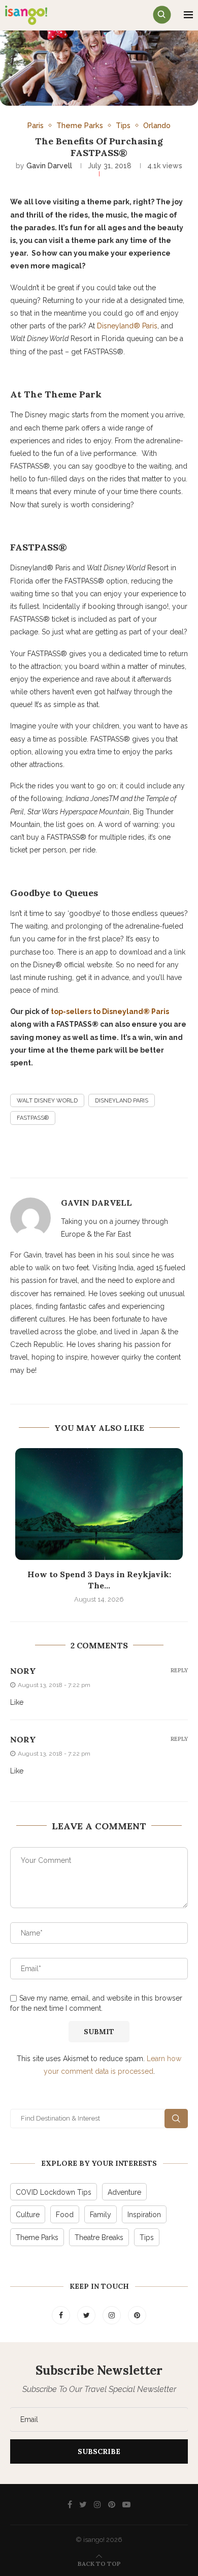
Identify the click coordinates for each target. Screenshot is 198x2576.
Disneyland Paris (122, 1101)
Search (176, 2119)
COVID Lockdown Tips (54, 2192)
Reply (179, 1670)
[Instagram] (113, 2315)
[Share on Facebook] (80, 1156)
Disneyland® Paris (127, 326)
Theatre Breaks (99, 2237)
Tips (123, 125)
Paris (36, 125)
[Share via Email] (153, 1156)
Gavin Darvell (49, 166)
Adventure (124, 2192)
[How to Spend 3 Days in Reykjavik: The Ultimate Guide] (99, 1504)
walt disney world (47, 1101)
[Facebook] (62, 2315)
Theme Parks (80, 125)
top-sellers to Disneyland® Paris (110, 1011)
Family (101, 2215)
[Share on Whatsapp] (178, 1156)
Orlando (157, 125)
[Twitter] (87, 2315)
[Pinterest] (137, 2315)
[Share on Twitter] (105, 1156)
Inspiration (144, 2215)
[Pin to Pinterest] (129, 1156)
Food (65, 2215)
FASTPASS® (33, 1118)
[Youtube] (126, 2504)
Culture (28, 2215)
